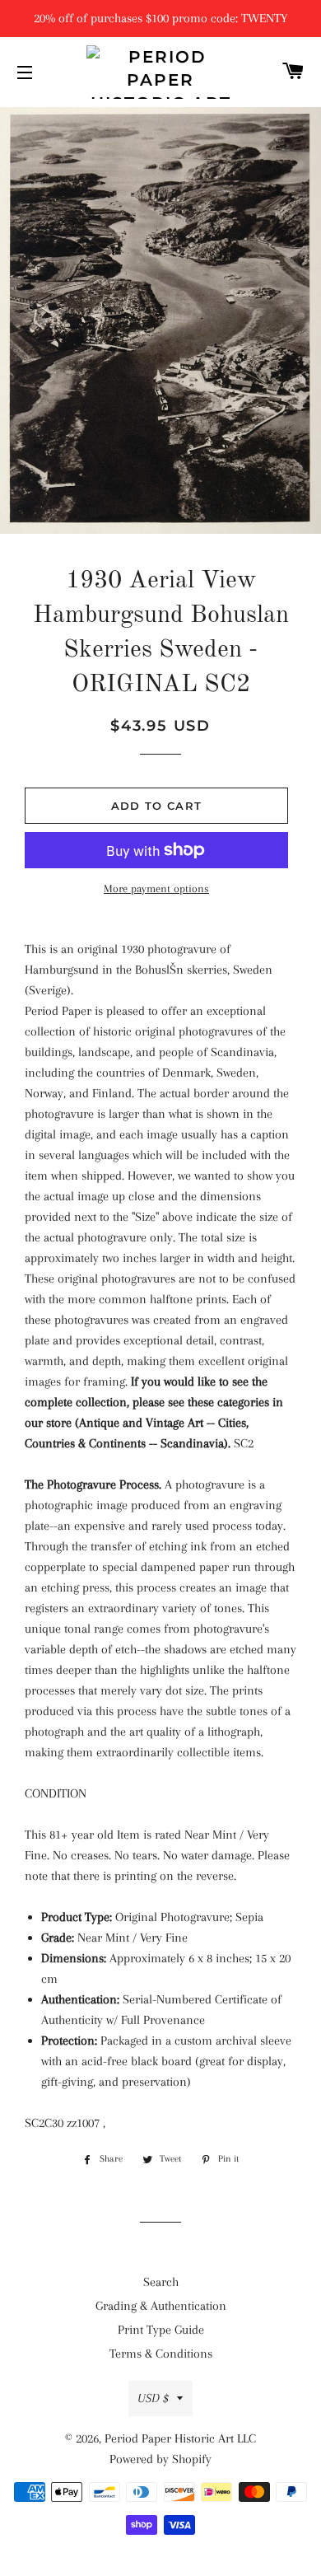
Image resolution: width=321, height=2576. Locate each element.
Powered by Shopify (160, 2459)
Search (161, 2282)
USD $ (153, 2398)
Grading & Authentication (161, 2306)
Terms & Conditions (161, 2354)
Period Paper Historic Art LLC (180, 2438)
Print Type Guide (161, 2330)
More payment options (156, 888)
